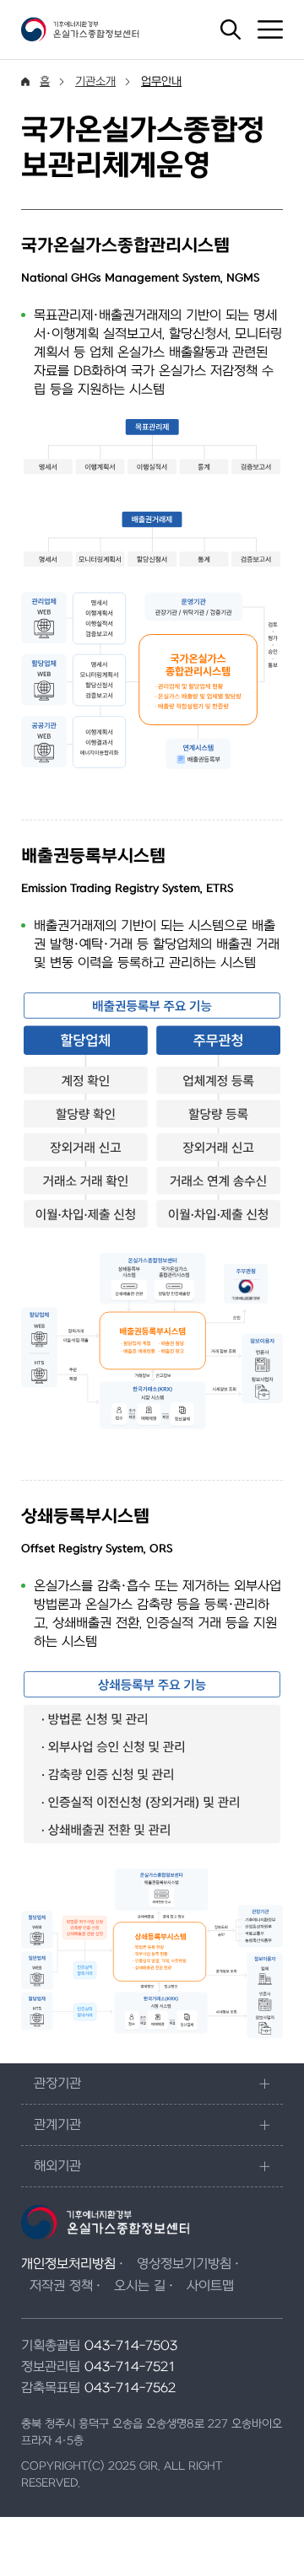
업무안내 (161, 81)
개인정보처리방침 (68, 2264)
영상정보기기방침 (184, 2264)
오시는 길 (140, 2286)
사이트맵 (210, 2286)
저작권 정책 (61, 2286)
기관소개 (95, 81)
